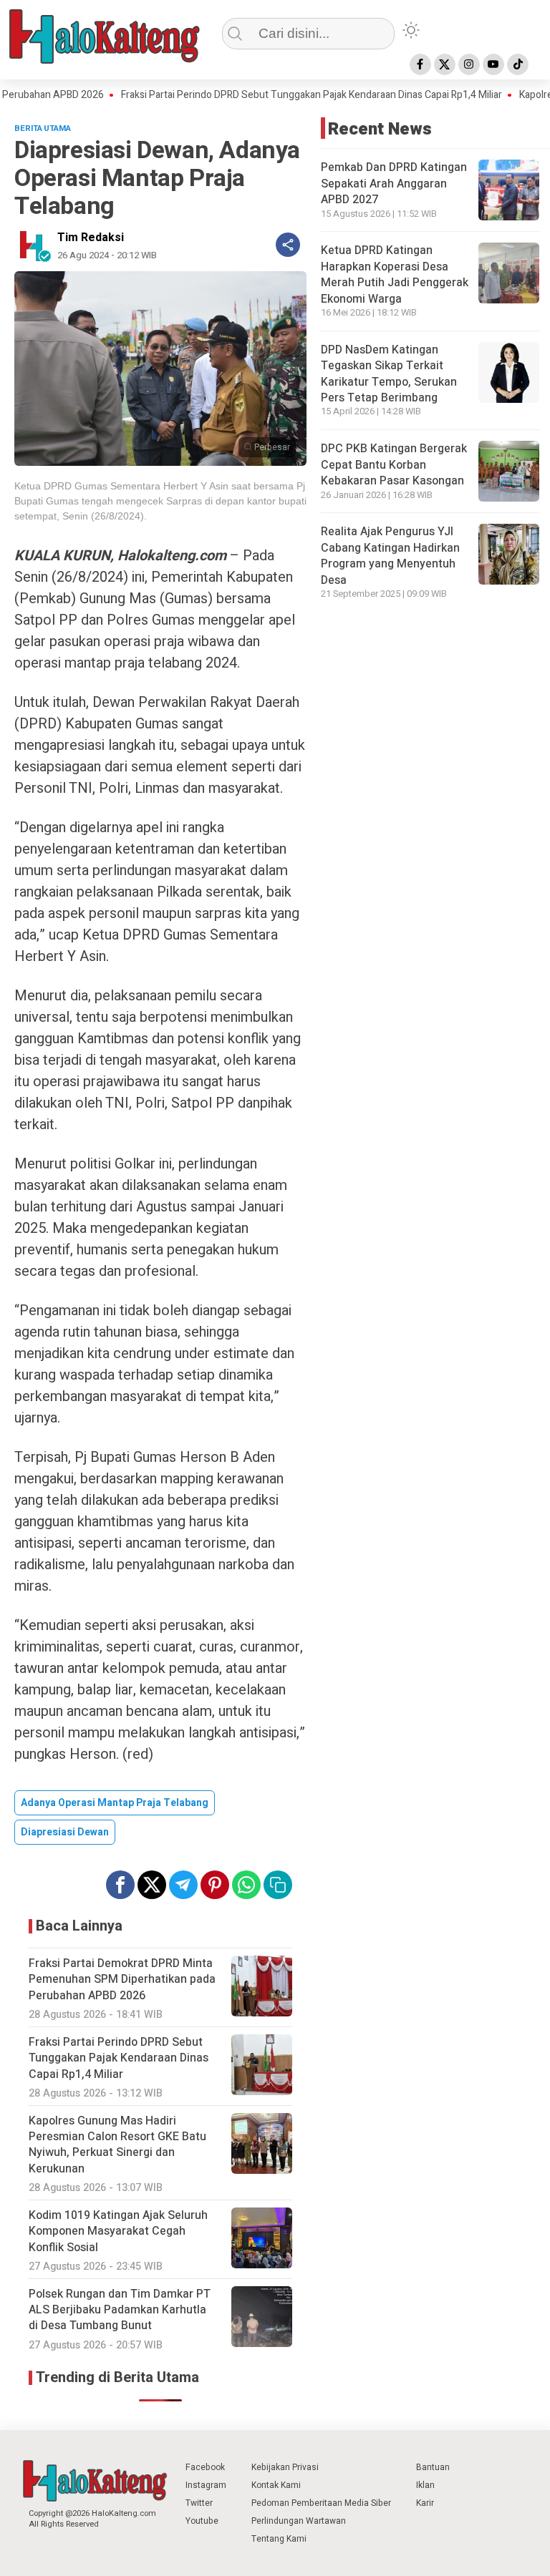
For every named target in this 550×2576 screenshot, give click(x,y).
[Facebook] (420, 64)
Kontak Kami (276, 2485)
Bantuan (433, 2467)
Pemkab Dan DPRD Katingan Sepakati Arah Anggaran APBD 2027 (394, 184)
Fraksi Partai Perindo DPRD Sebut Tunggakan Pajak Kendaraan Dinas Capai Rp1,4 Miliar (274, 95)
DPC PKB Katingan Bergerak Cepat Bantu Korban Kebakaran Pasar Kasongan (394, 465)
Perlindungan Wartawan (299, 2521)
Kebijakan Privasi (285, 2467)
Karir (425, 2503)
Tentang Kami (279, 2539)
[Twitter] (445, 64)
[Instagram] (469, 64)
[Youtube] (493, 64)
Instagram (206, 2485)
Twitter (199, 2503)
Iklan (425, 2485)
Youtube (202, 2521)
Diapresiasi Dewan (65, 1832)
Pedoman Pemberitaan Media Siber (321, 2503)
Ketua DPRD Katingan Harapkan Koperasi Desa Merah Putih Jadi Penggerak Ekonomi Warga (395, 274)
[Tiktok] (518, 64)
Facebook (205, 2467)
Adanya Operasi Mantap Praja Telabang (115, 1803)
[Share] (288, 245)
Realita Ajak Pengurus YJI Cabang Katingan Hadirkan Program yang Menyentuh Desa (390, 556)
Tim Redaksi (91, 238)
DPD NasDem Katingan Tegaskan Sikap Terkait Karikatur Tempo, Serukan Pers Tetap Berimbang (389, 374)
